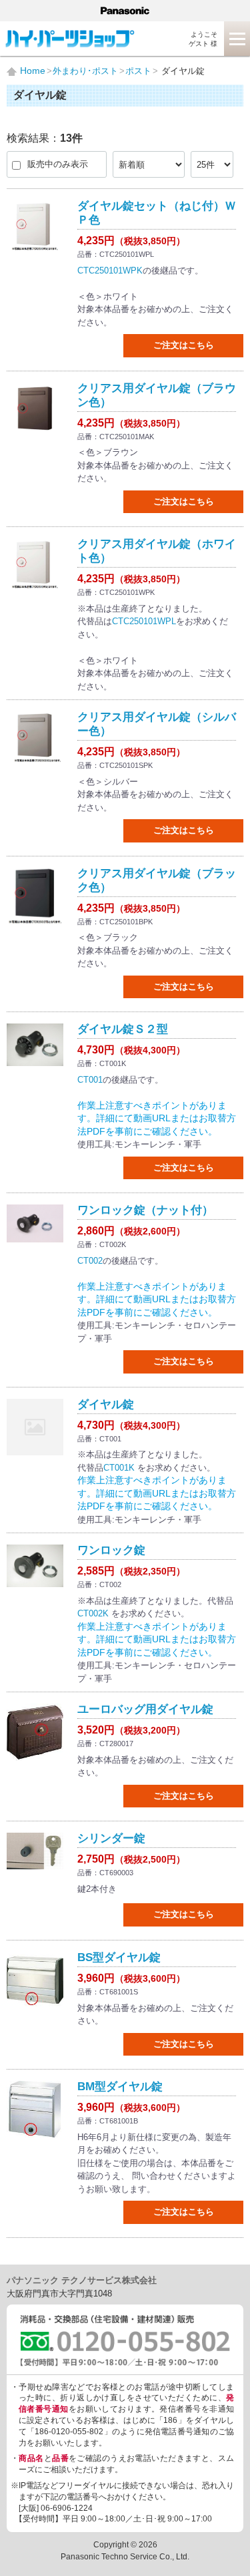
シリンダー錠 (111, 1838)
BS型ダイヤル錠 (119, 1957)
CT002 (90, 1261)
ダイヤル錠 (106, 1404)
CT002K (93, 1613)
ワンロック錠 (111, 1550)
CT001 (90, 1080)
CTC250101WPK (110, 271)
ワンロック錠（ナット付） (145, 1210)
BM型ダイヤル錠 (120, 2087)
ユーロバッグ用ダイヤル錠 (145, 1709)
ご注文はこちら (184, 345)
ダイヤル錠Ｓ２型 (123, 1029)
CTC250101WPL (144, 621)
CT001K (119, 1468)
